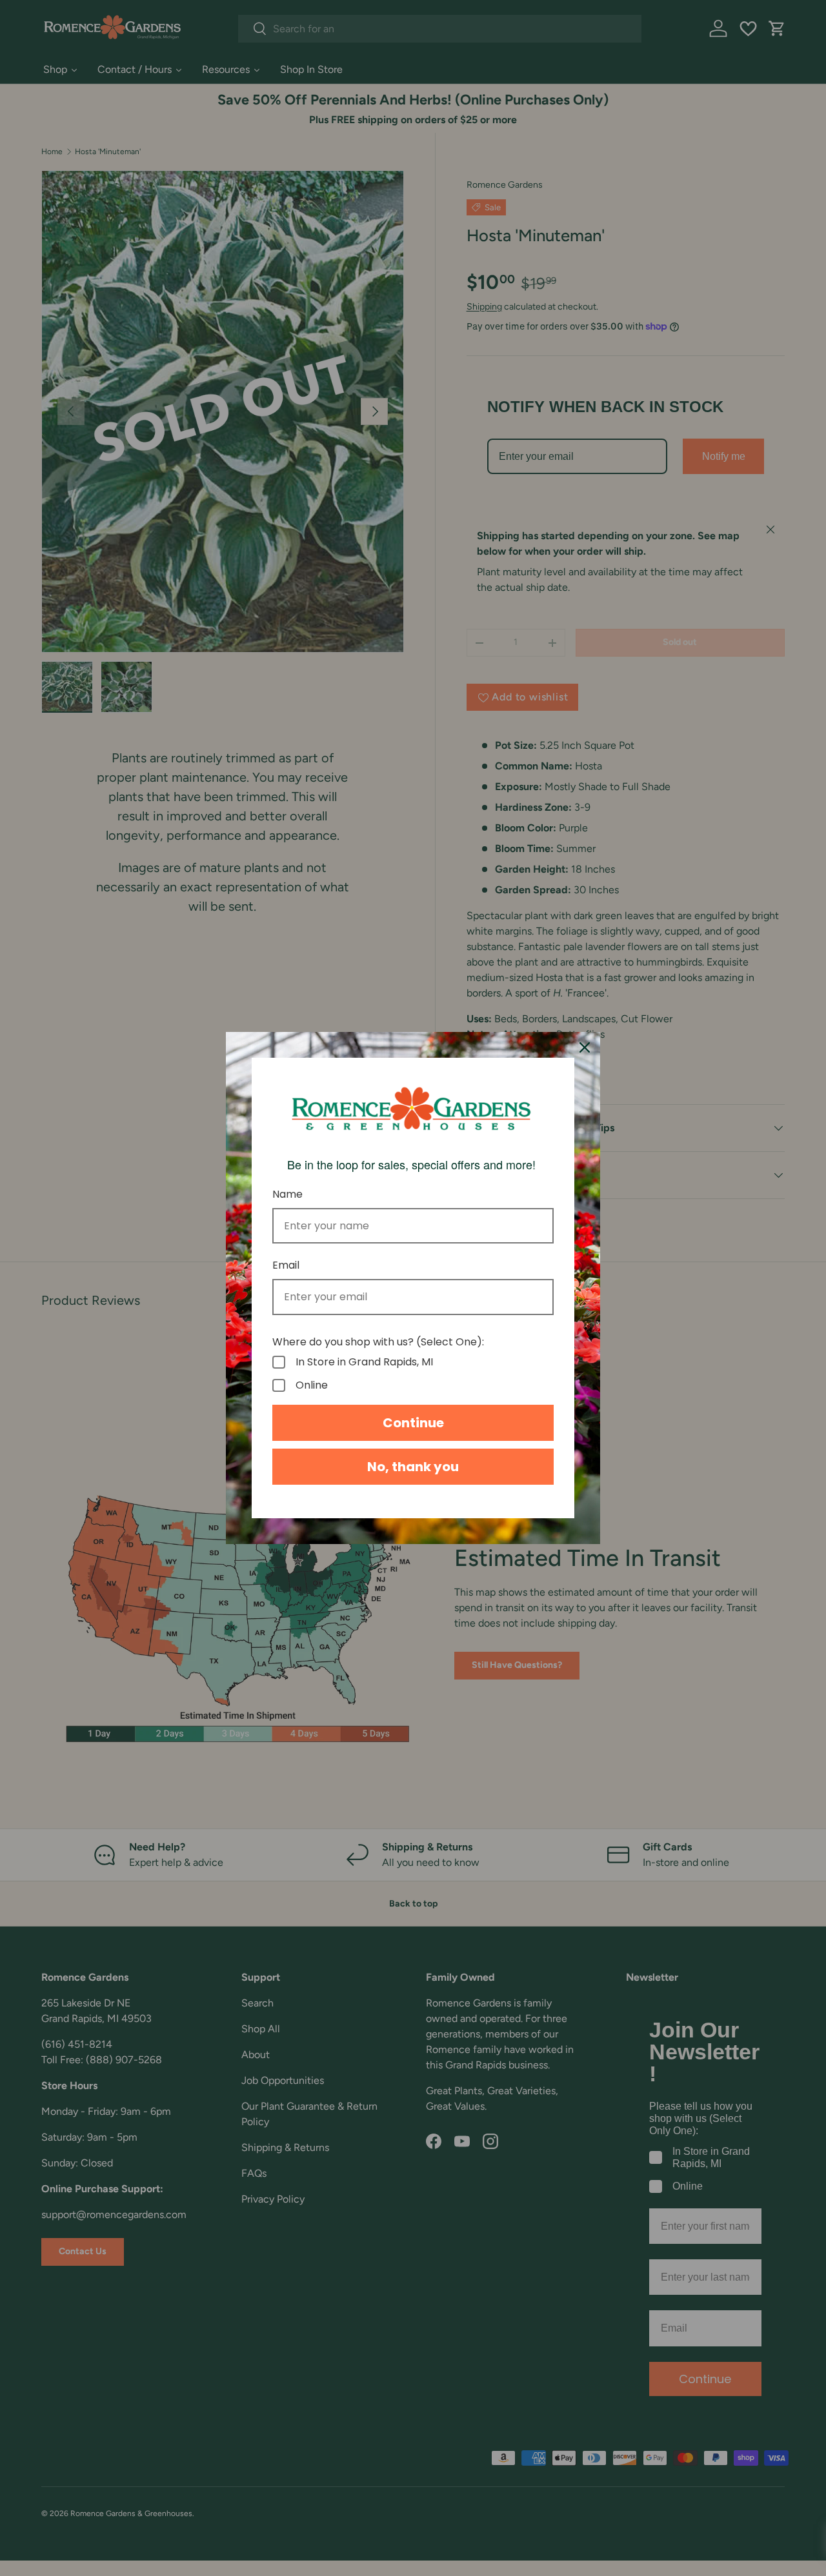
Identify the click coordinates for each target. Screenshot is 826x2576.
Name (287, 1194)
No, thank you (413, 1467)
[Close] (585, 1047)
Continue (413, 1423)
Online (312, 1385)
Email (286, 1265)
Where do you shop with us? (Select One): (378, 1342)
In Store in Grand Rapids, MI (364, 1362)
